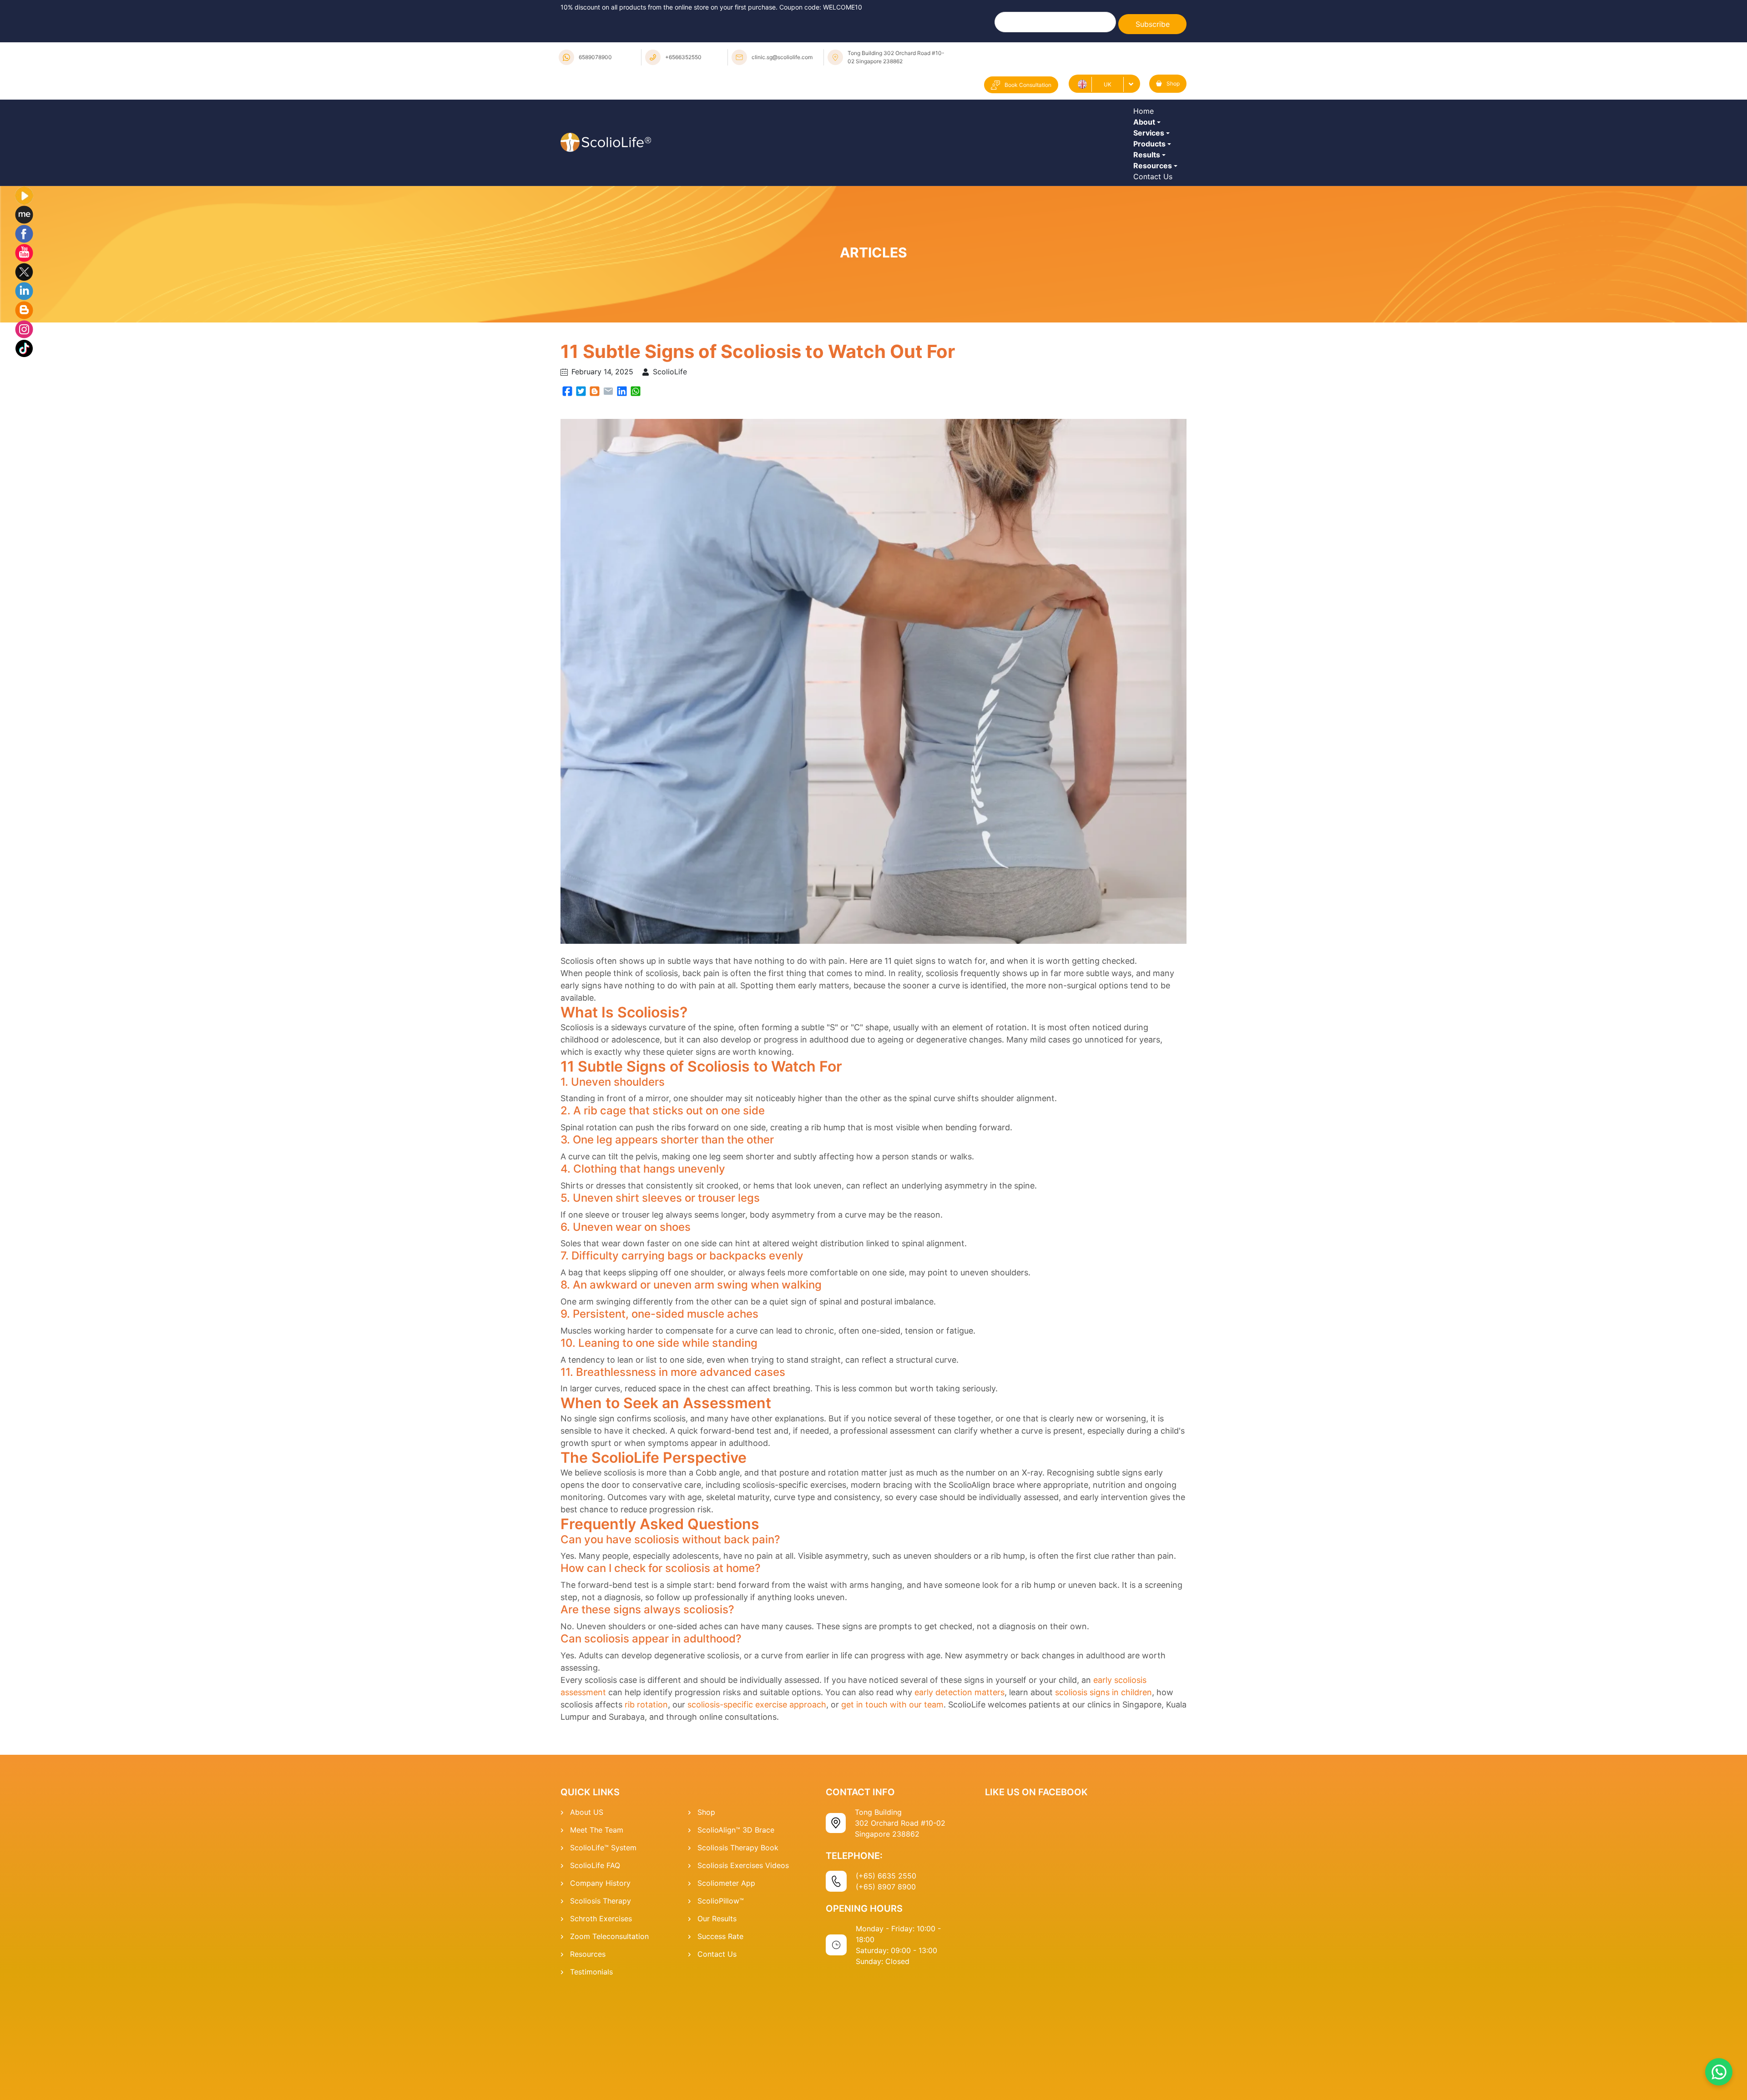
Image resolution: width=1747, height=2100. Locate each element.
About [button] (1146, 143)
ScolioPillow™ (721, 1999)
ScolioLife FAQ (595, 1964)
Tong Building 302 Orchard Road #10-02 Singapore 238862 (896, 57)
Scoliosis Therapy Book (738, 1946)
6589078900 (595, 57)
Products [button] (1152, 193)
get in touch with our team (892, 1803)
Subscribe (1153, 24)
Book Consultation (1028, 85)
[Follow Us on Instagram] (24, 427)
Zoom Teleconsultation (609, 2035)
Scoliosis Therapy (601, 1999)
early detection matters (959, 1791)
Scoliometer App (726, 1982)
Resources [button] (1155, 243)
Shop (1173, 83)
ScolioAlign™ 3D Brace (736, 1929)
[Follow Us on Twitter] (24, 370)
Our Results (717, 2017)
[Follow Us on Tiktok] (24, 446)
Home (1146, 118)
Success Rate (720, 2035)
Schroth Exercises (601, 2017)
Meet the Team (597, 1929)
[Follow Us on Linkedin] (24, 389)
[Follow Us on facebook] (24, 332)
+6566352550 (683, 57)
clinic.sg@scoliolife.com (782, 57)
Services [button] (1151, 168)
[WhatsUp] (636, 489)
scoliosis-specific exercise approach (757, 1803)
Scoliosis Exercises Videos (743, 1964)
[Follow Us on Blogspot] (24, 408)
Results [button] (1149, 218)
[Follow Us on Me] (24, 312)
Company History (600, 1982)
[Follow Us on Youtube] (24, 351)
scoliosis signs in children (1103, 1791)
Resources (588, 2053)
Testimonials (591, 2070)
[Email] (608, 489)
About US (587, 1911)
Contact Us (1155, 268)
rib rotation (646, 1803)
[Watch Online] (24, 293)
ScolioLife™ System (603, 1946)
